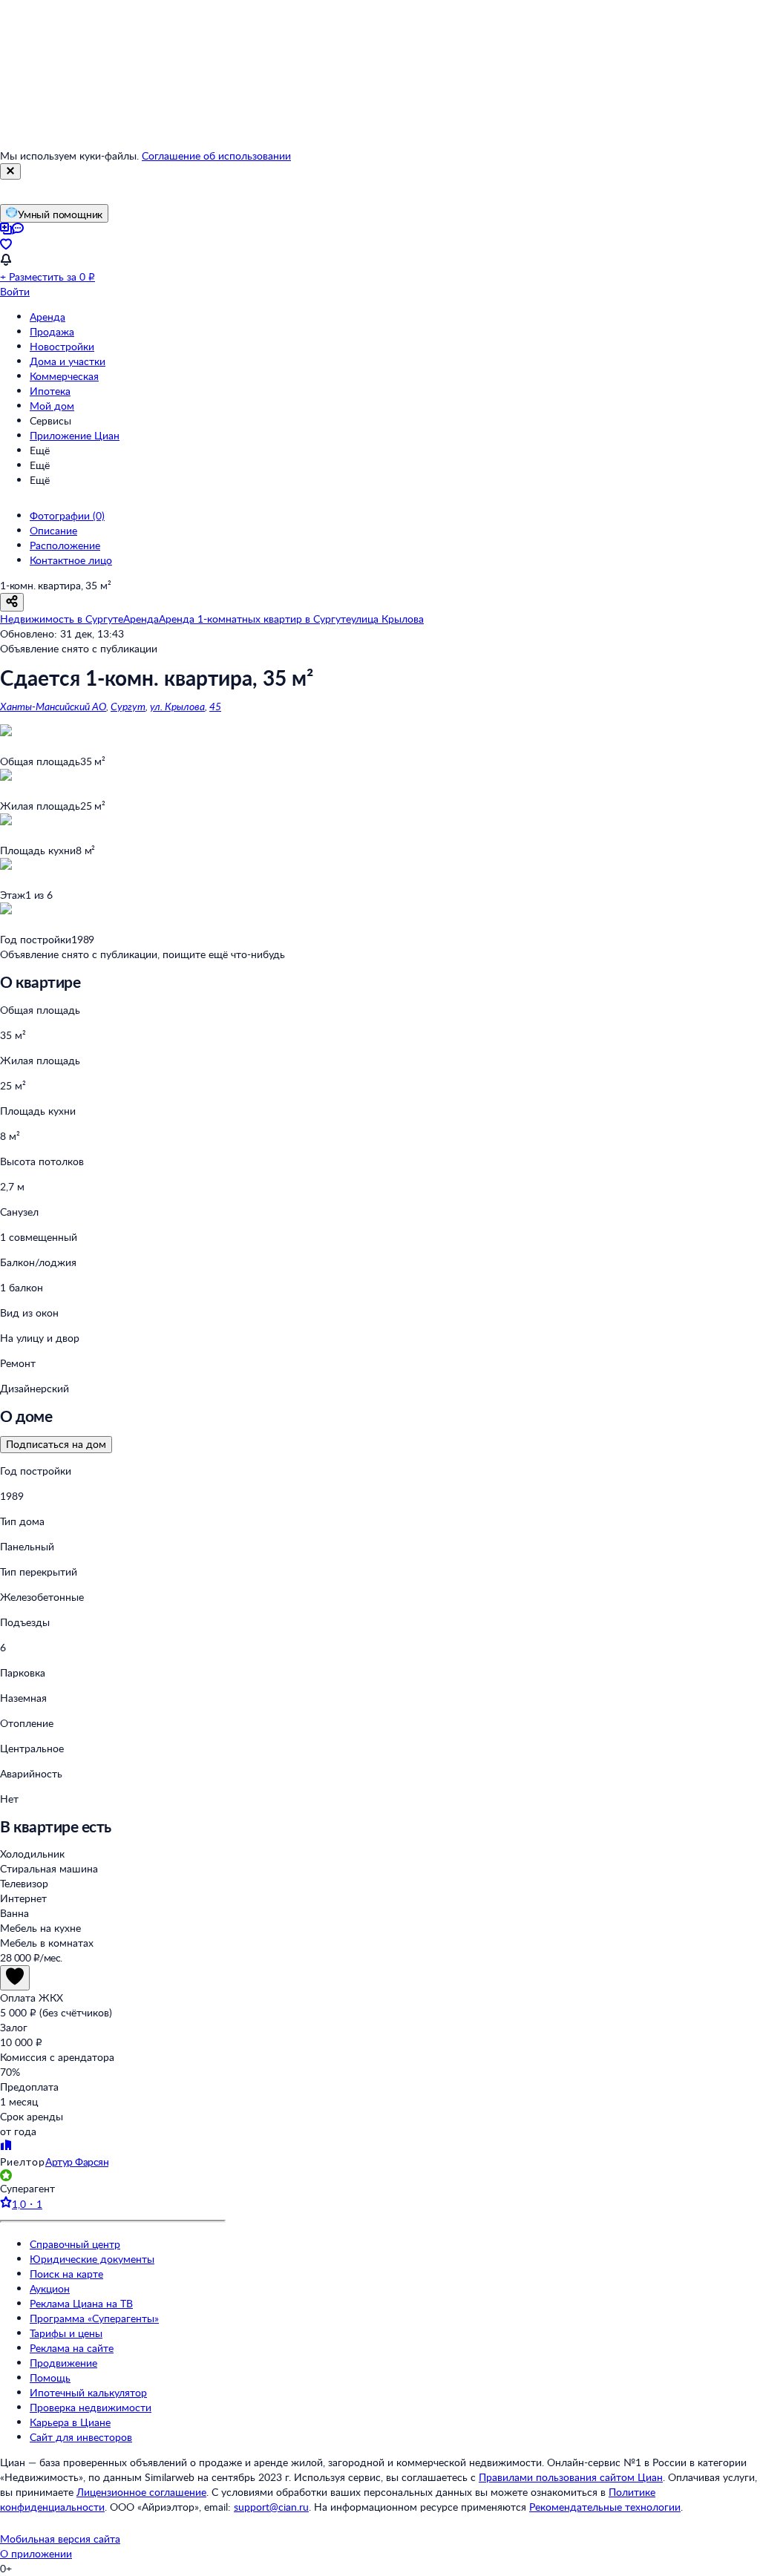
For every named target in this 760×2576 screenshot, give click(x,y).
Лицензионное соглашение (141, 2492)
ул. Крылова (177, 706)
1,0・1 (27, 2204)
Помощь (50, 2377)
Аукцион (50, 2288)
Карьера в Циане (70, 2422)
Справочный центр (75, 2244)
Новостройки (62, 346)
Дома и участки (68, 361)
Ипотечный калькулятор (88, 2392)
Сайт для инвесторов (81, 2437)
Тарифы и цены (66, 2333)
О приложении (36, 2553)
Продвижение (63, 2363)
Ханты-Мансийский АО (53, 706)
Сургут (128, 706)
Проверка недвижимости (91, 2407)
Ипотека (50, 391)
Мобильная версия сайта (60, 2539)
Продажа (52, 331)
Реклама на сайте (72, 2348)
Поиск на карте (66, 2274)
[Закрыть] (10, 171)
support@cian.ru (271, 2507)
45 (215, 706)
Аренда (47, 317)
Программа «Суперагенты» (94, 2318)
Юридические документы (92, 2259)
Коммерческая (64, 376)
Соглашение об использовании (216, 155)
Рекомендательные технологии (605, 2507)
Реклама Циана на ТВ (81, 2303)
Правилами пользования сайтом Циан (571, 2477)
